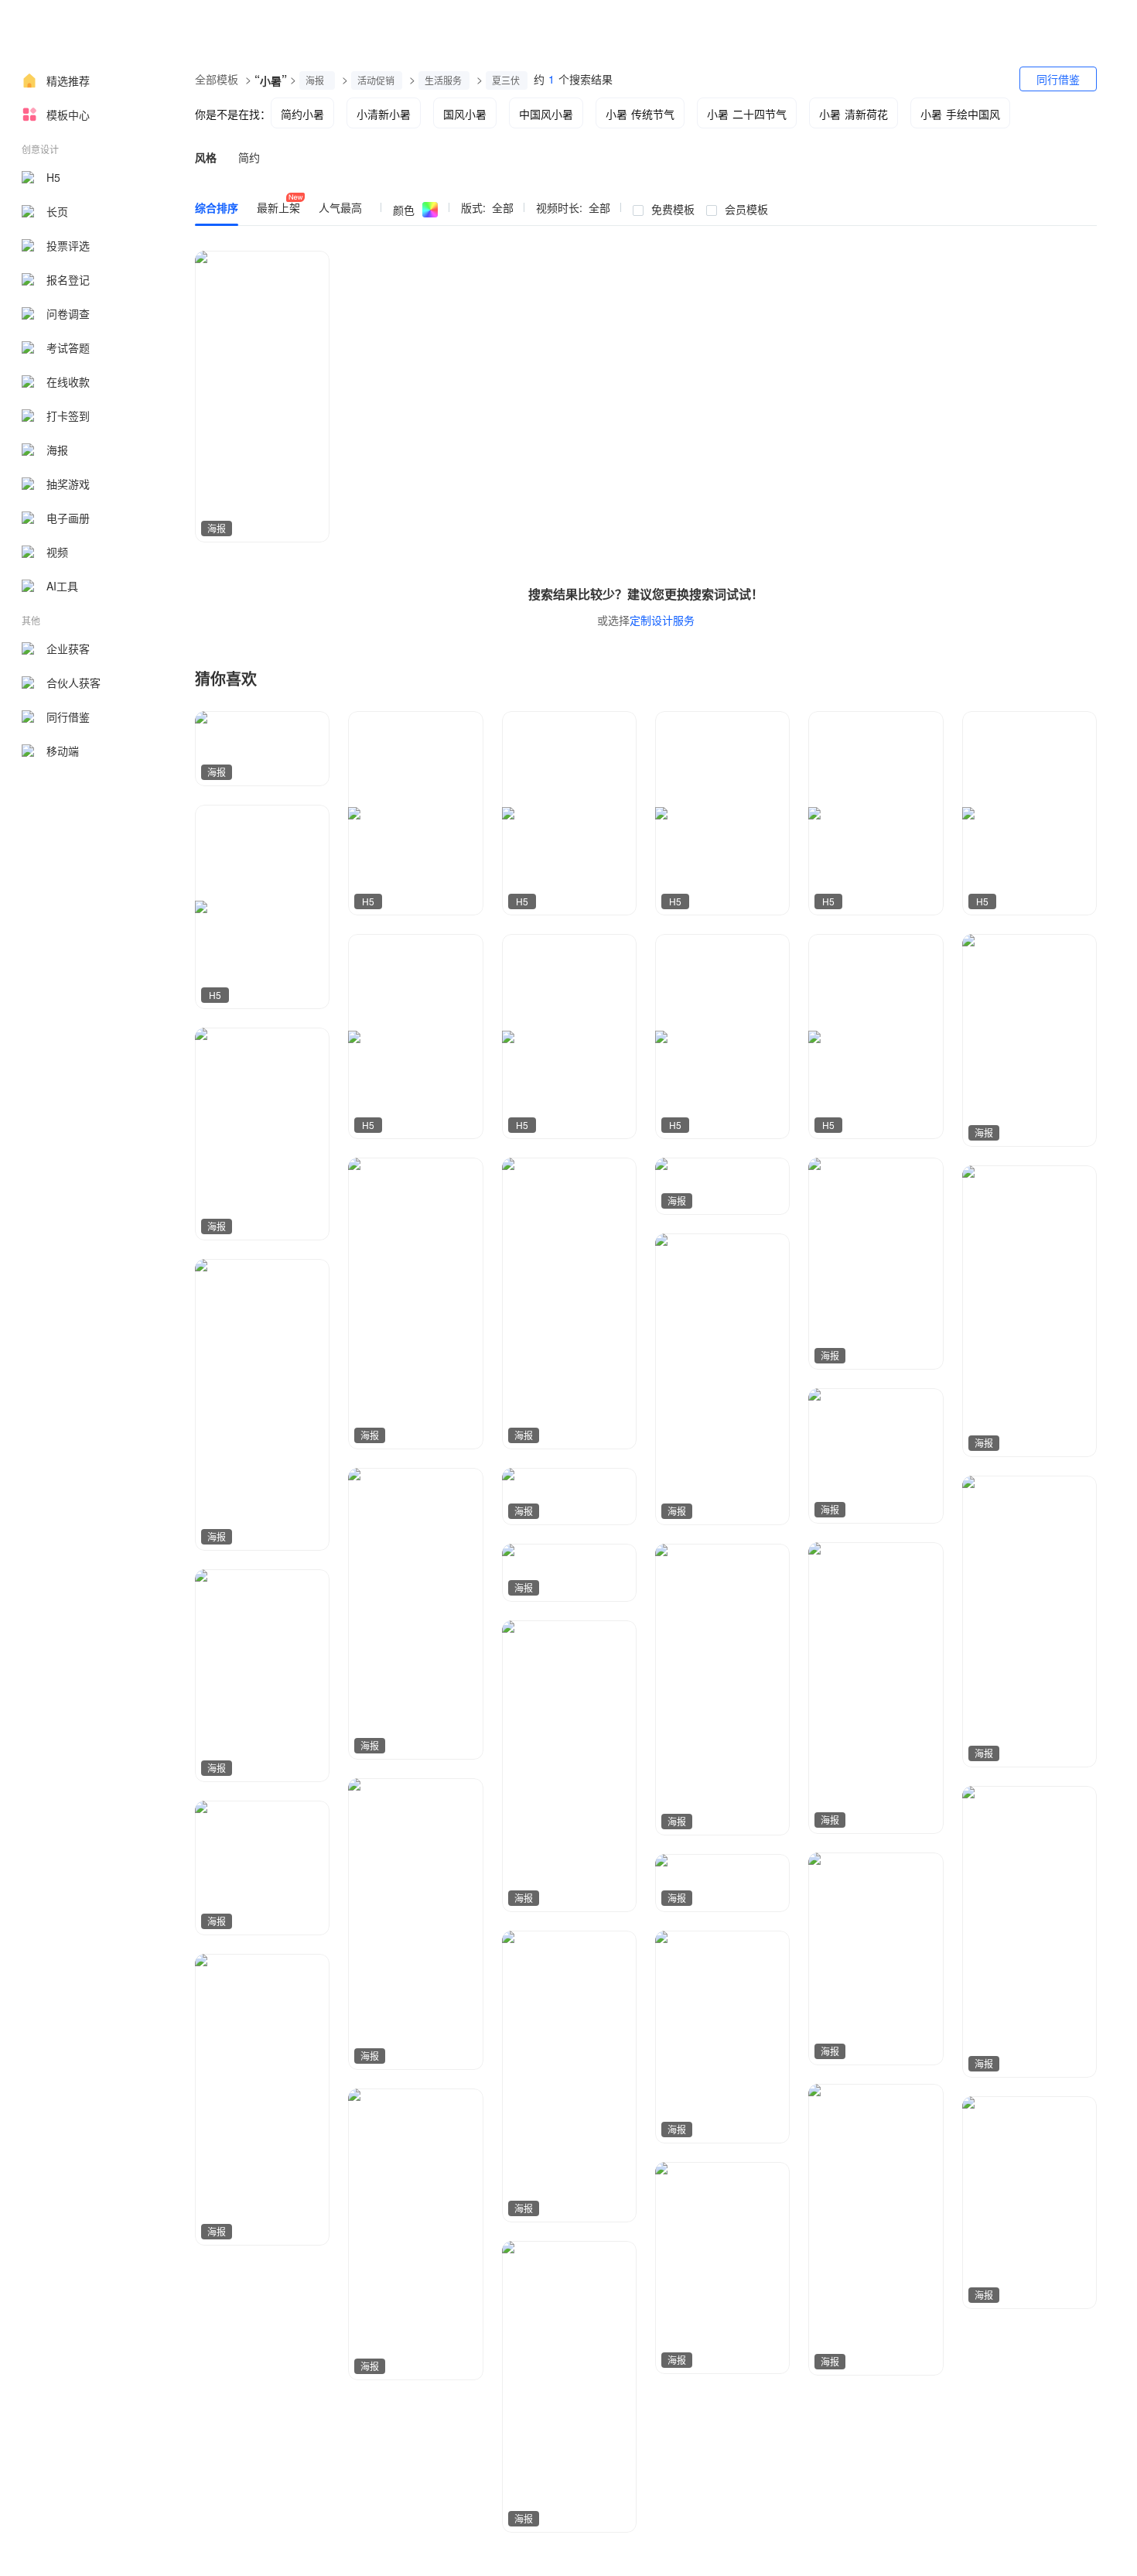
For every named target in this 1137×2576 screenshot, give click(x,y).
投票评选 (68, 245)
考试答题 (68, 347)
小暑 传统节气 (640, 114)
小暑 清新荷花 (854, 114)
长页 (57, 211)
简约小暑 (302, 114)
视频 (57, 552)
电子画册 (68, 518)
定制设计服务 (662, 620)
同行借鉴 (68, 717)
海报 (57, 450)
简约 (249, 157)
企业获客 (68, 648)
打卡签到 (68, 416)
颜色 (404, 210)
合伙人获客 (73, 682)
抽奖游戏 (68, 484)
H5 (53, 177)
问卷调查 (68, 313)
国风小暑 (465, 114)
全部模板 (217, 79)
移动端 (63, 751)
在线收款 (68, 381)
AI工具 (62, 586)
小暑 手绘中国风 (960, 114)
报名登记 (68, 279)
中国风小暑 (546, 114)
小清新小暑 (384, 114)
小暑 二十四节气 (747, 114)
